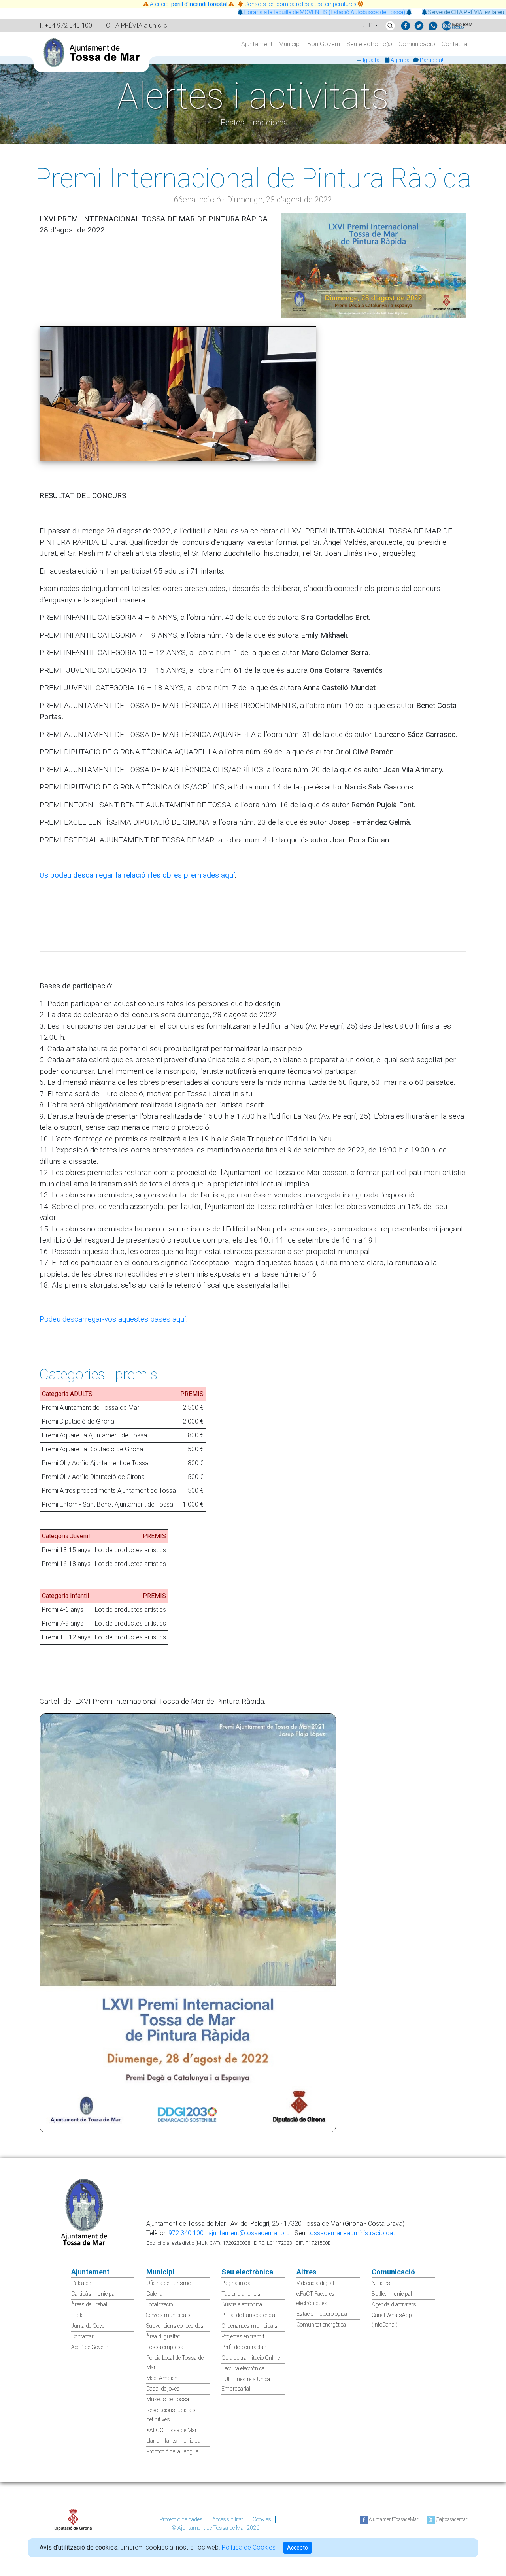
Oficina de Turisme (168, 2283)
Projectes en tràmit (243, 2336)
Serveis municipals (168, 2315)
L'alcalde (81, 2283)
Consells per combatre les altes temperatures (300, 4)
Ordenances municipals (249, 2326)
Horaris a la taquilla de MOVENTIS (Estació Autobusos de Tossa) (271, 12)
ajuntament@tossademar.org (249, 2233)
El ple (77, 2315)
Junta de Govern (90, 2326)
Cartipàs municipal (93, 2294)
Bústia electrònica (242, 2304)
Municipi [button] (290, 44)
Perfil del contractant (245, 2347)
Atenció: (189, 4)
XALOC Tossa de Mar (172, 2430)
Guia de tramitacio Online (251, 2358)
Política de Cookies (249, 2547)
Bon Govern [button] (324, 44)
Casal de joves (163, 2389)
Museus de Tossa (168, 2399)
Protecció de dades (181, 2519)
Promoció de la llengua (172, 2451)
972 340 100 (186, 2233)
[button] (390, 26)
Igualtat (372, 60)
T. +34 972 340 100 (65, 25)
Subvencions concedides (175, 2326)
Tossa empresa (165, 2347)
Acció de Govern (90, 2347)
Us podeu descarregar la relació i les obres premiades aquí (137, 875)
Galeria (154, 2294)
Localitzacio (160, 2304)
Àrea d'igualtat (163, 2336)
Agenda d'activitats (394, 2304)
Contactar (455, 44)
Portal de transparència (248, 2315)
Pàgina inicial (237, 2283)
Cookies (262, 2519)
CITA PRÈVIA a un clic (137, 25)
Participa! (431, 60)
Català (366, 25)
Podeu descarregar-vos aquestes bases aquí (113, 1319)
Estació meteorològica (322, 2314)
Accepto (297, 2548)
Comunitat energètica (321, 2325)
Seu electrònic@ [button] (369, 44)
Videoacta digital (315, 2283)
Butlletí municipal (392, 2294)
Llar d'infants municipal (174, 2441)
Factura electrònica (243, 2368)
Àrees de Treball (90, 2304)
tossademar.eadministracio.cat (351, 2233)
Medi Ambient (163, 2378)
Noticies (381, 2283)
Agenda (400, 60)
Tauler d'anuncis (241, 2294)
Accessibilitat (228, 2519)
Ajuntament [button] (257, 44)
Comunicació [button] (417, 44)
